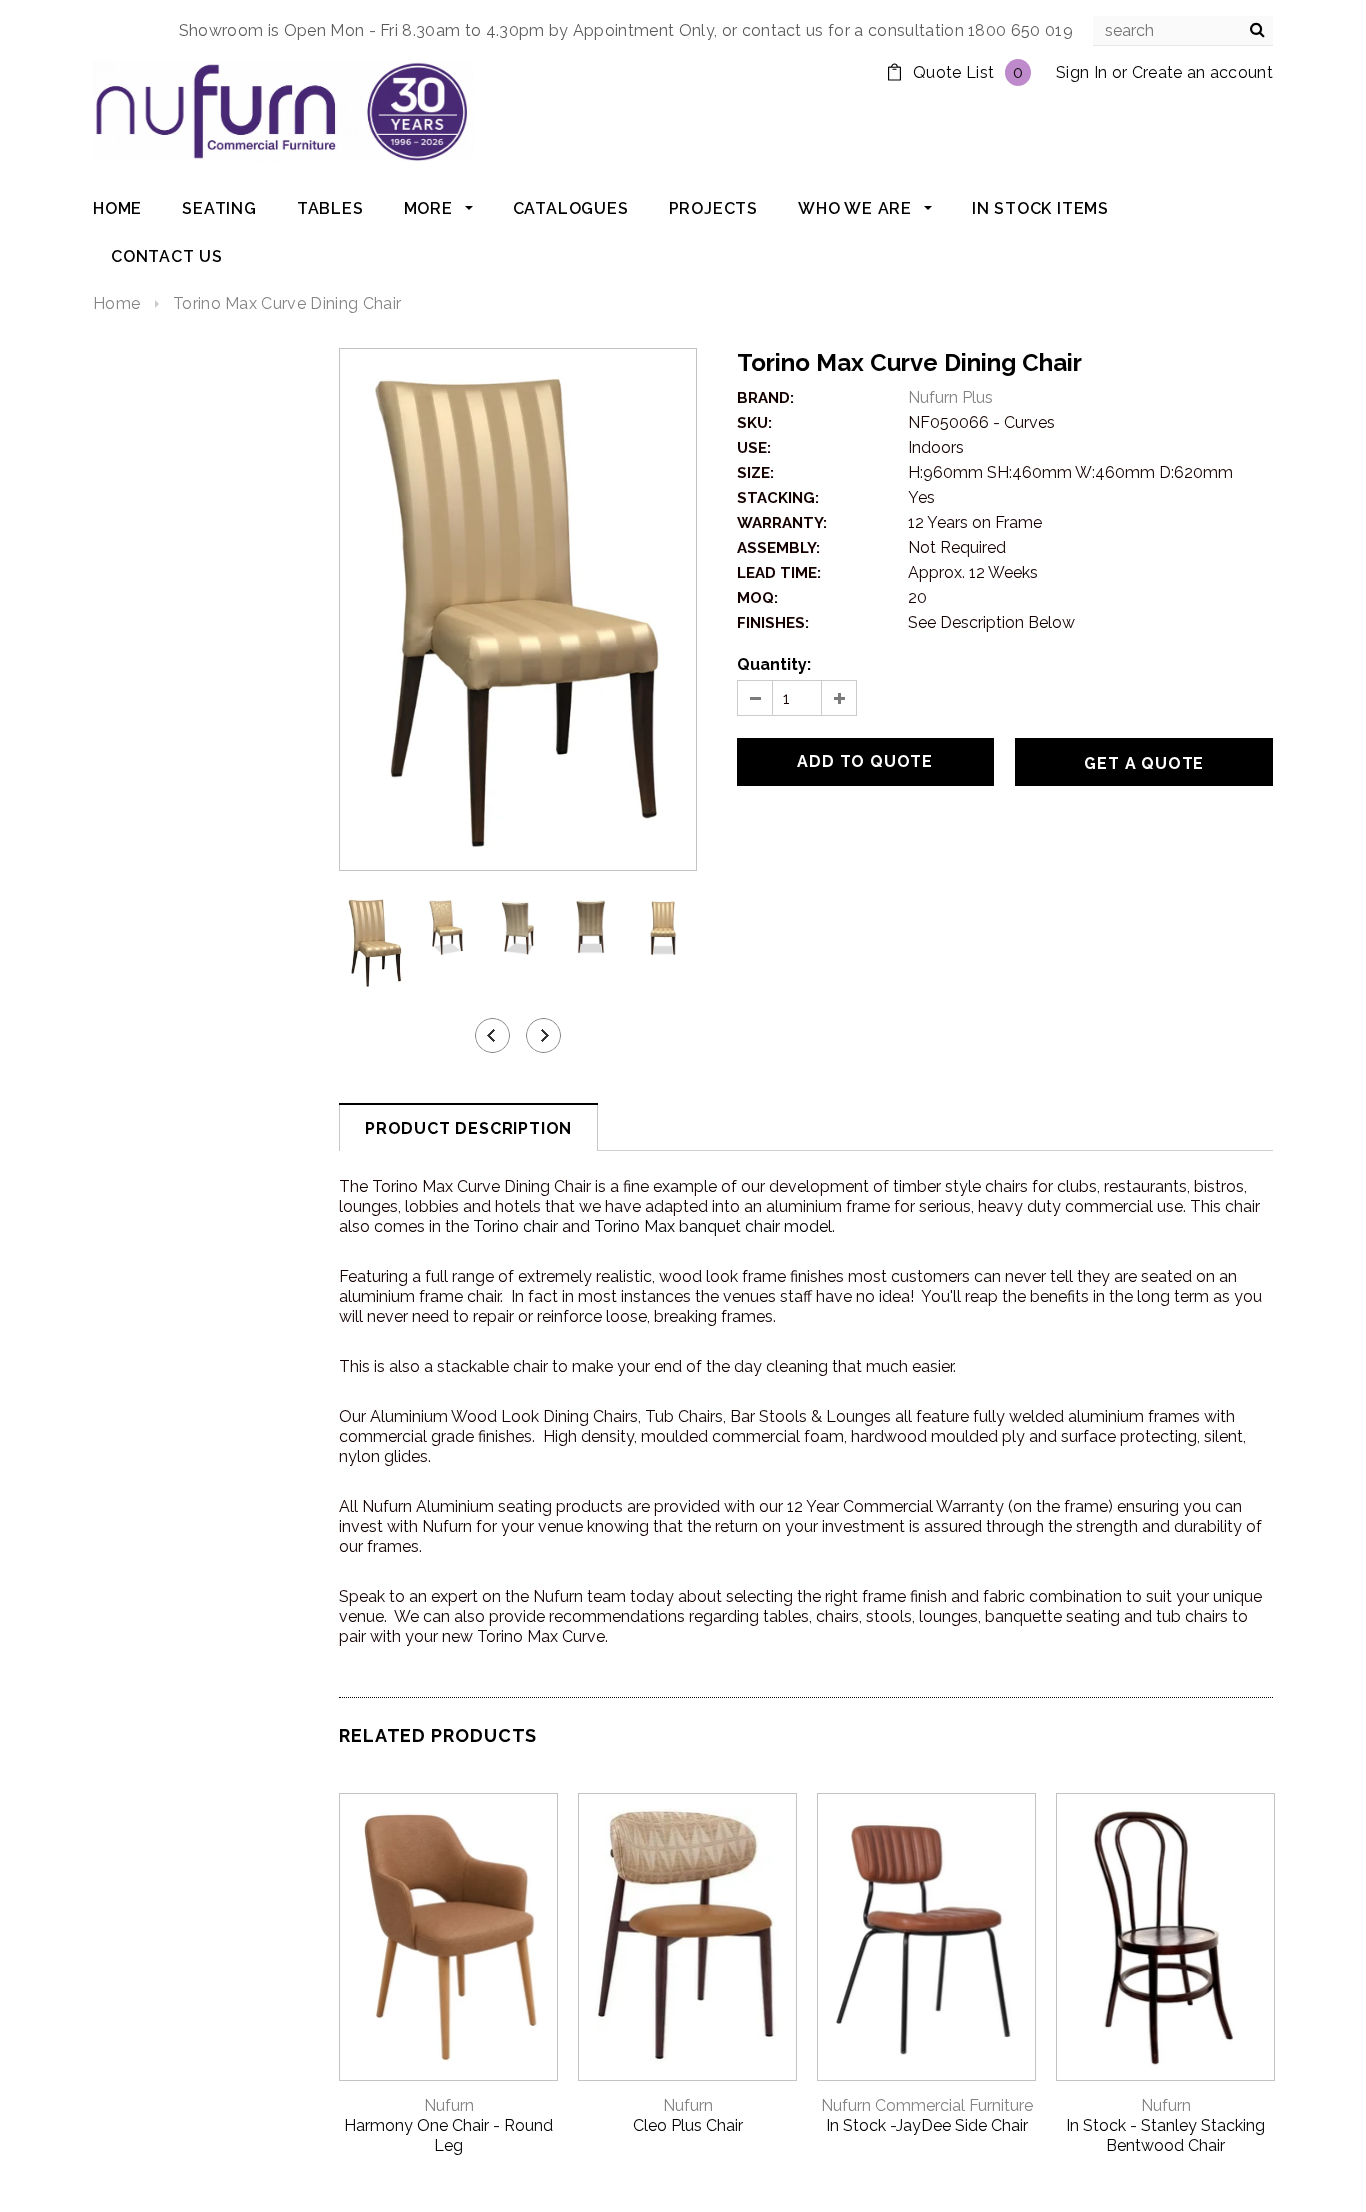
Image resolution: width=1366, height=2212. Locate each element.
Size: (755, 473)
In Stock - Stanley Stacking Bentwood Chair (1165, 2135)
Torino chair (515, 1226)
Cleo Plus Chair (688, 2125)
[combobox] (1183, 31)
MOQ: (757, 598)
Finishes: (773, 623)
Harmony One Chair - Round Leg (448, 2135)
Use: (754, 448)
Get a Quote (1144, 763)
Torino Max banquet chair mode (711, 1226)
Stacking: (778, 498)
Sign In (1081, 72)
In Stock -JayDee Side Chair (927, 2125)
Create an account (1202, 72)
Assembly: (778, 548)
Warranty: (782, 523)
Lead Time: (779, 573)
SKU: (754, 423)
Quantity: (774, 664)
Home (116, 303)
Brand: (765, 398)
